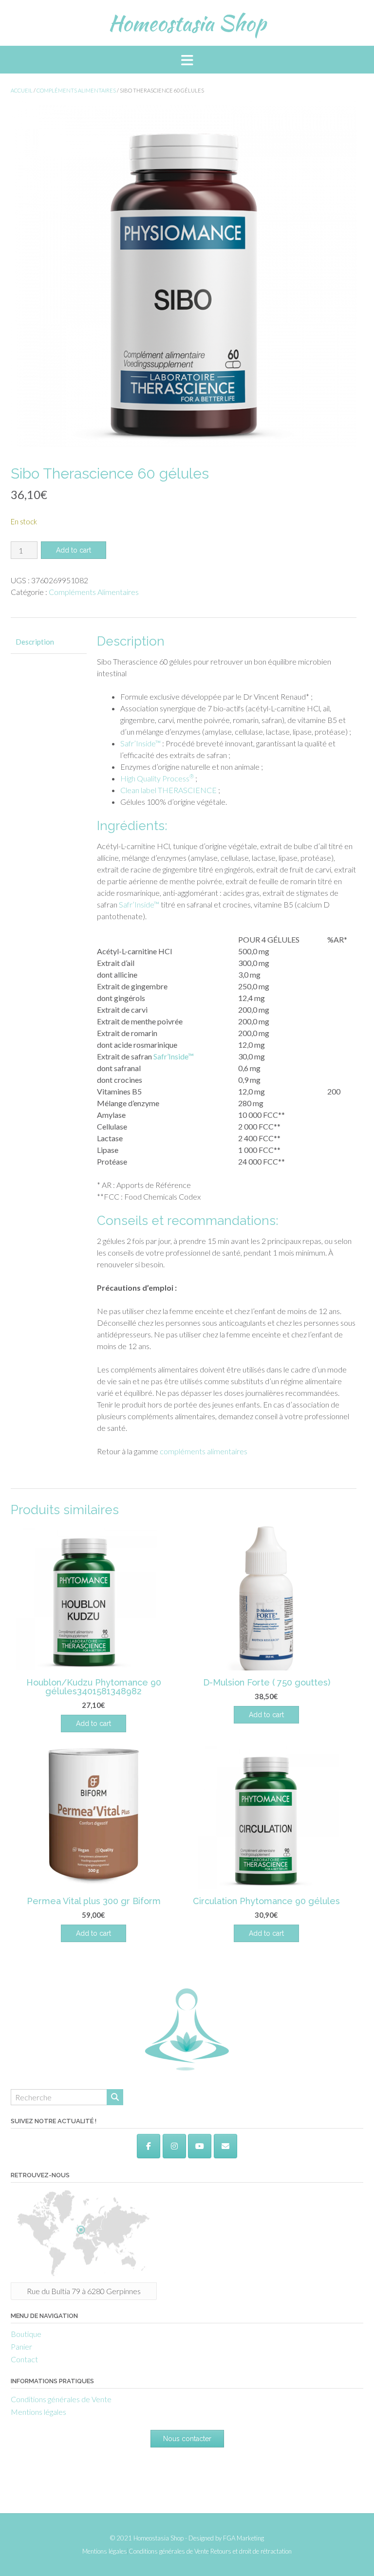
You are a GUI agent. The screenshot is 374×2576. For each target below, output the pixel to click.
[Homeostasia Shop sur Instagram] (174, 2146)
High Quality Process (157, 778)
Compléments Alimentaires (76, 90)
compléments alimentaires (204, 1451)
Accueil (22, 90)
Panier (21, 2346)
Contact (24, 2359)
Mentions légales (38, 2412)
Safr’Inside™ (140, 743)
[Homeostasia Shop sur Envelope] (225, 2146)
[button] (187, 60)
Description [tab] (35, 642)
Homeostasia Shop (187, 23)
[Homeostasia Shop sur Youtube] (200, 2146)
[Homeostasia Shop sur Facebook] (149, 2146)
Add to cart (74, 550)
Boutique (26, 2334)
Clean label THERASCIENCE (168, 790)
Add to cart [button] (93, 1724)
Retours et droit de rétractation (251, 2551)
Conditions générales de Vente (61, 2399)
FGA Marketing (243, 2538)
